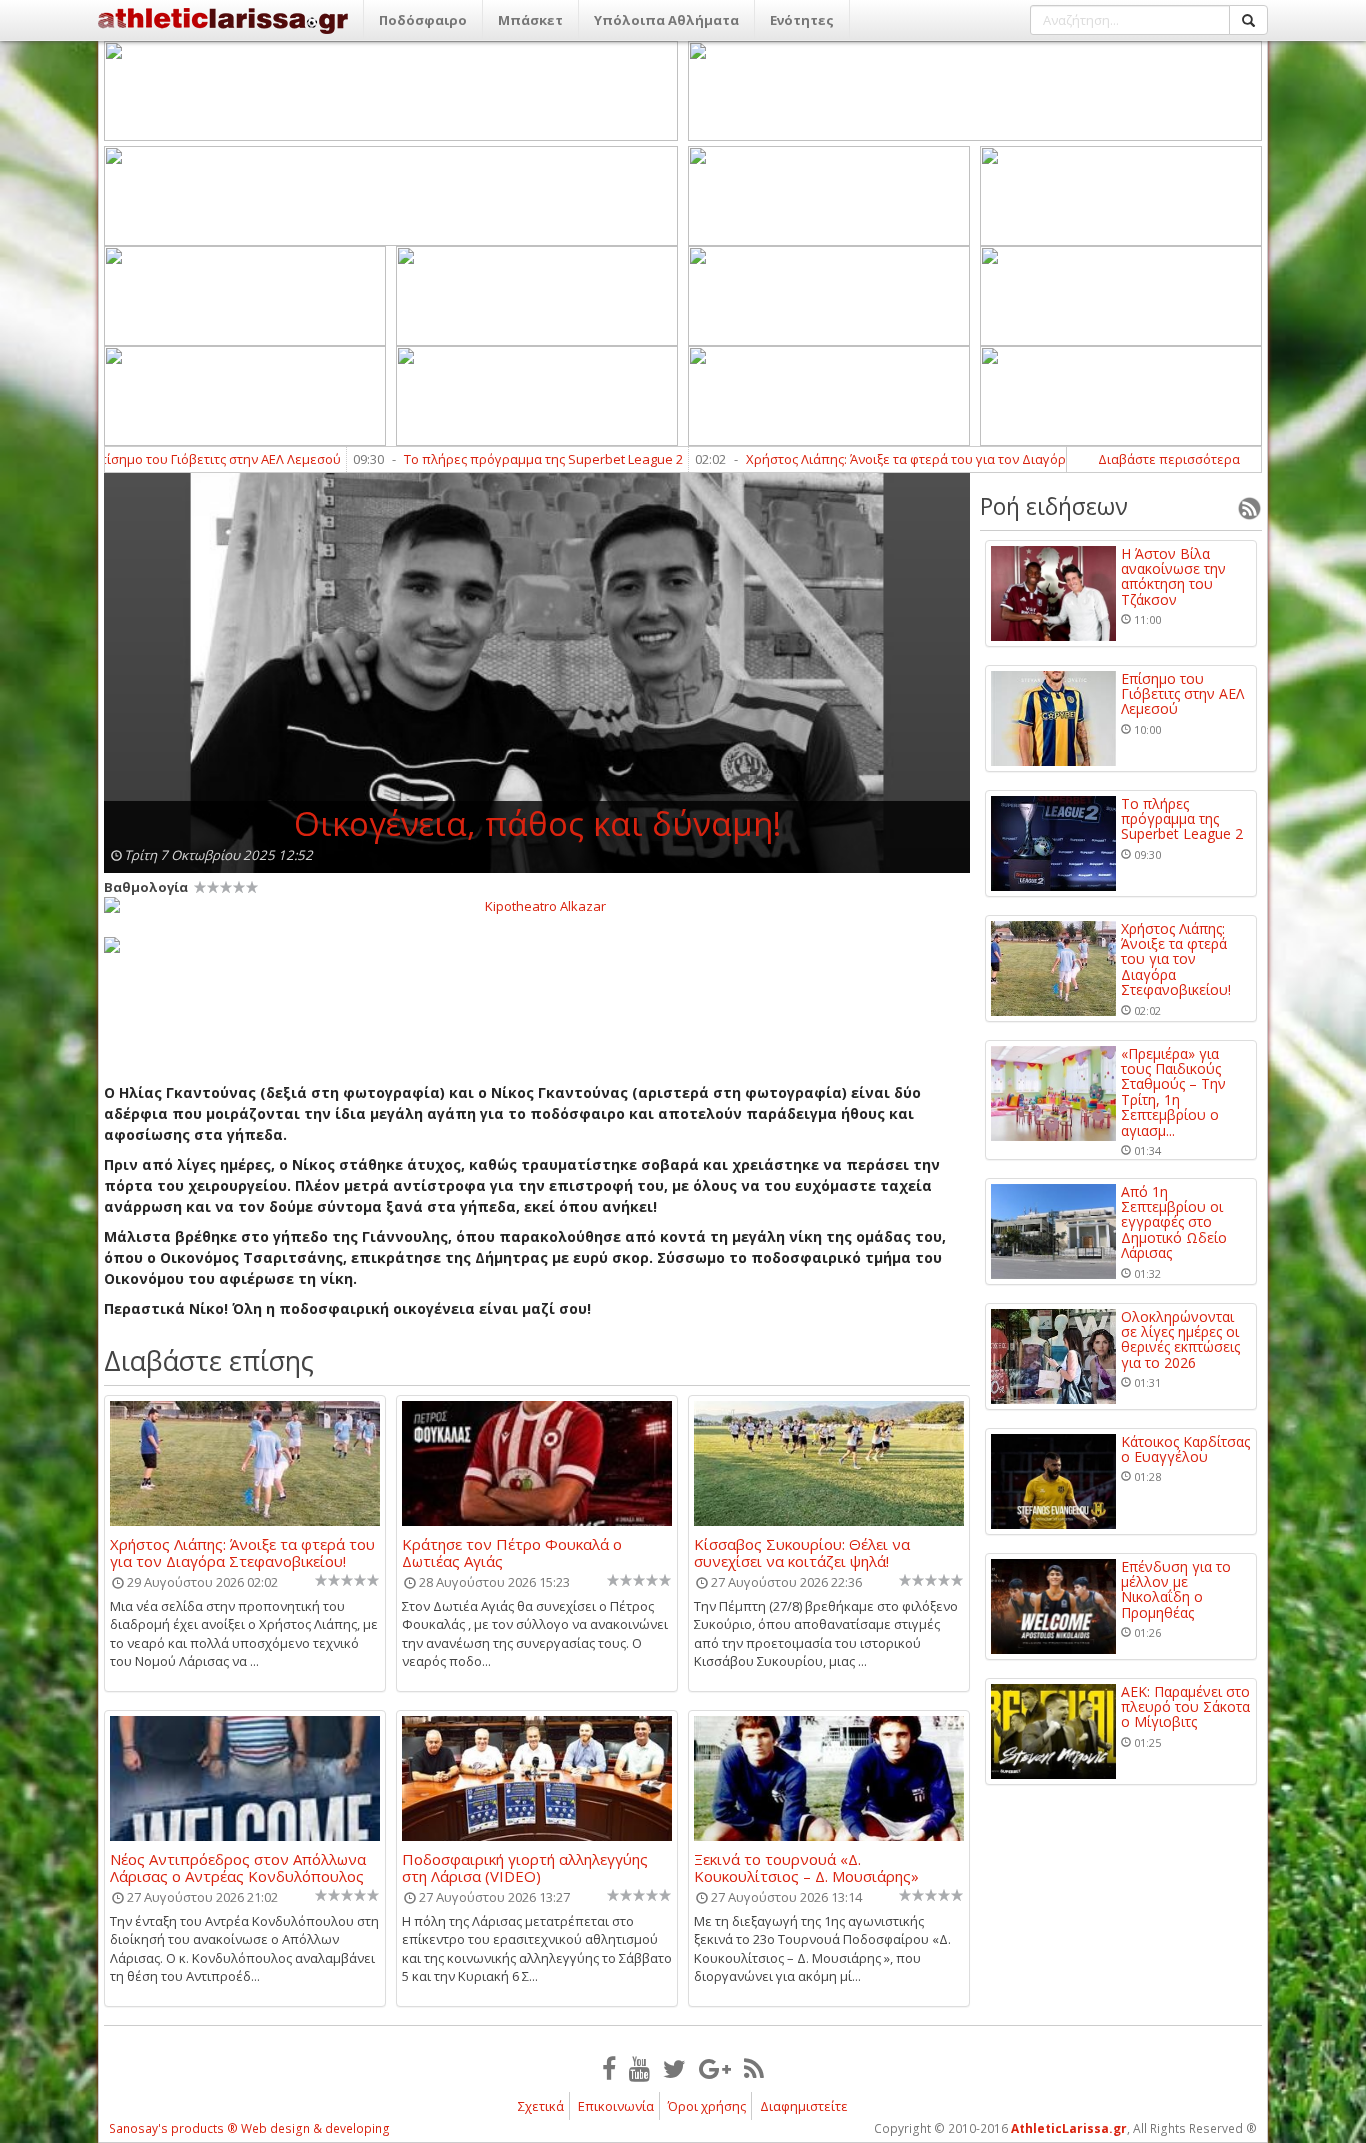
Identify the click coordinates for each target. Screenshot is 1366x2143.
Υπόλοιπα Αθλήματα (666, 20)
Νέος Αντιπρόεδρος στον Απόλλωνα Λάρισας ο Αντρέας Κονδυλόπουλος (238, 1867)
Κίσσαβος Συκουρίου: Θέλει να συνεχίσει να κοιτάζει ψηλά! (802, 1552)
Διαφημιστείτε (804, 2106)
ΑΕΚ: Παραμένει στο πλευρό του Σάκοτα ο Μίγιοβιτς (1185, 1707)
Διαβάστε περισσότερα (1169, 459)
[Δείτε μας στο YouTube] (639, 2068)
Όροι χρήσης (707, 2106)
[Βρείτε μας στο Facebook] (609, 2068)
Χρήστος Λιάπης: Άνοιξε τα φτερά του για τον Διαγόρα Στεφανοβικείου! (897, 459)
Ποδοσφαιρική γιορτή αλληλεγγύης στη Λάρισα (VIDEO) (525, 1867)
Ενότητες (802, 20)
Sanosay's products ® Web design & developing (249, 2128)
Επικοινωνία (616, 2106)
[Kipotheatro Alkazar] (537, 905)
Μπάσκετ (530, 20)
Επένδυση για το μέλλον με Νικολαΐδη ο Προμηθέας (1176, 1590)
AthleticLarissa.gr (1069, 2128)
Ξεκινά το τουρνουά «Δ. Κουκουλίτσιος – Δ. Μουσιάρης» (806, 1867)
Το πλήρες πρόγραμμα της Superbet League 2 (478, 459)
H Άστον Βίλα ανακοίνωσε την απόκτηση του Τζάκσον (1173, 577)
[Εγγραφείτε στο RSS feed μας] (754, 2068)
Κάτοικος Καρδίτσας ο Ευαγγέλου (1185, 1449)
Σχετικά (541, 2106)
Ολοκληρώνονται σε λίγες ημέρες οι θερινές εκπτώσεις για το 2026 (1180, 1340)
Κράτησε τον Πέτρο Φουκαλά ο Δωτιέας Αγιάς (512, 1552)
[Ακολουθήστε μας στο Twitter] (674, 2068)
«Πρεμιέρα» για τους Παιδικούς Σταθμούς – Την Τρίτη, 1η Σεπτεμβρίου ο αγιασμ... (1173, 1092)
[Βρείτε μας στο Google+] (715, 2068)
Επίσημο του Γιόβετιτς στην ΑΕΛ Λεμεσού (151, 459)
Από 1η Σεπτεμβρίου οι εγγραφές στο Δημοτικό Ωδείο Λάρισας (1174, 1222)
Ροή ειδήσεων (1054, 506)
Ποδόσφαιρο (423, 20)
